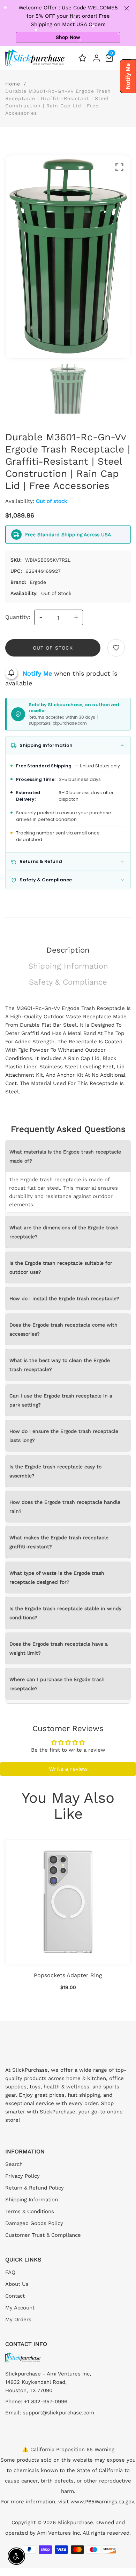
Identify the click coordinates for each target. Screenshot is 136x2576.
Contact (15, 2296)
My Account (20, 2308)
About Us (17, 2284)
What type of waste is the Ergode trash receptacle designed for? (57, 1578)
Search (14, 2164)
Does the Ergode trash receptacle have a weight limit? (59, 1648)
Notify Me (37, 673)
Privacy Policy (22, 2176)
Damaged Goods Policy (34, 2223)
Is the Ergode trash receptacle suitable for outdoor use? (61, 1267)
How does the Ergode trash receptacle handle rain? (65, 1507)
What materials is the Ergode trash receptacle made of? (65, 1156)
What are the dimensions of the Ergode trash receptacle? (64, 1232)
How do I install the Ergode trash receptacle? (64, 1298)
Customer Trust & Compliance (43, 2235)
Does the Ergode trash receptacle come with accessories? (63, 1329)
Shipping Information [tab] (68, 966)
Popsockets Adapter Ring (68, 1975)
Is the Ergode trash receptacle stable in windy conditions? (65, 1613)
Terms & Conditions (30, 2211)
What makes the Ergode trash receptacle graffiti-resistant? (59, 1542)
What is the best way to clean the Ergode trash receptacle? (60, 1365)
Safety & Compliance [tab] (68, 982)
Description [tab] (68, 950)
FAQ (10, 2272)
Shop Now (68, 37)
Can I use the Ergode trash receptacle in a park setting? (61, 1400)
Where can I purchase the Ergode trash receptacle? (57, 1684)
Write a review (68, 1769)
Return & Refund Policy (35, 2188)
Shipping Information (32, 2200)
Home (13, 84)
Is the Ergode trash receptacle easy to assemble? (55, 1471)
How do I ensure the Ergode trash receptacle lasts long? (64, 1436)
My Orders (18, 2320)
